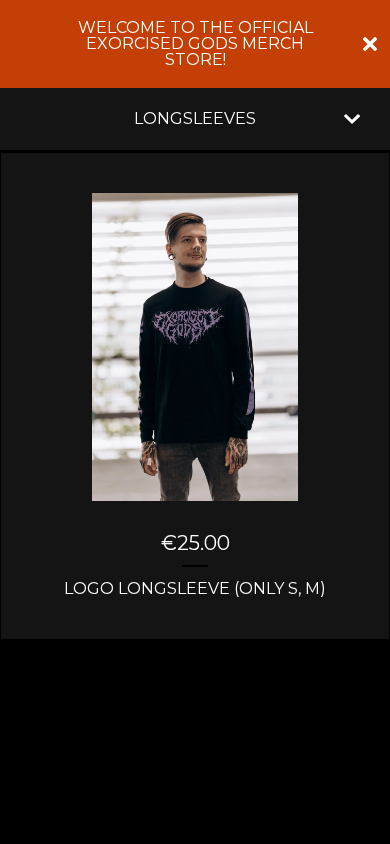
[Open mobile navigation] (352, 119)
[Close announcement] (370, 44)
